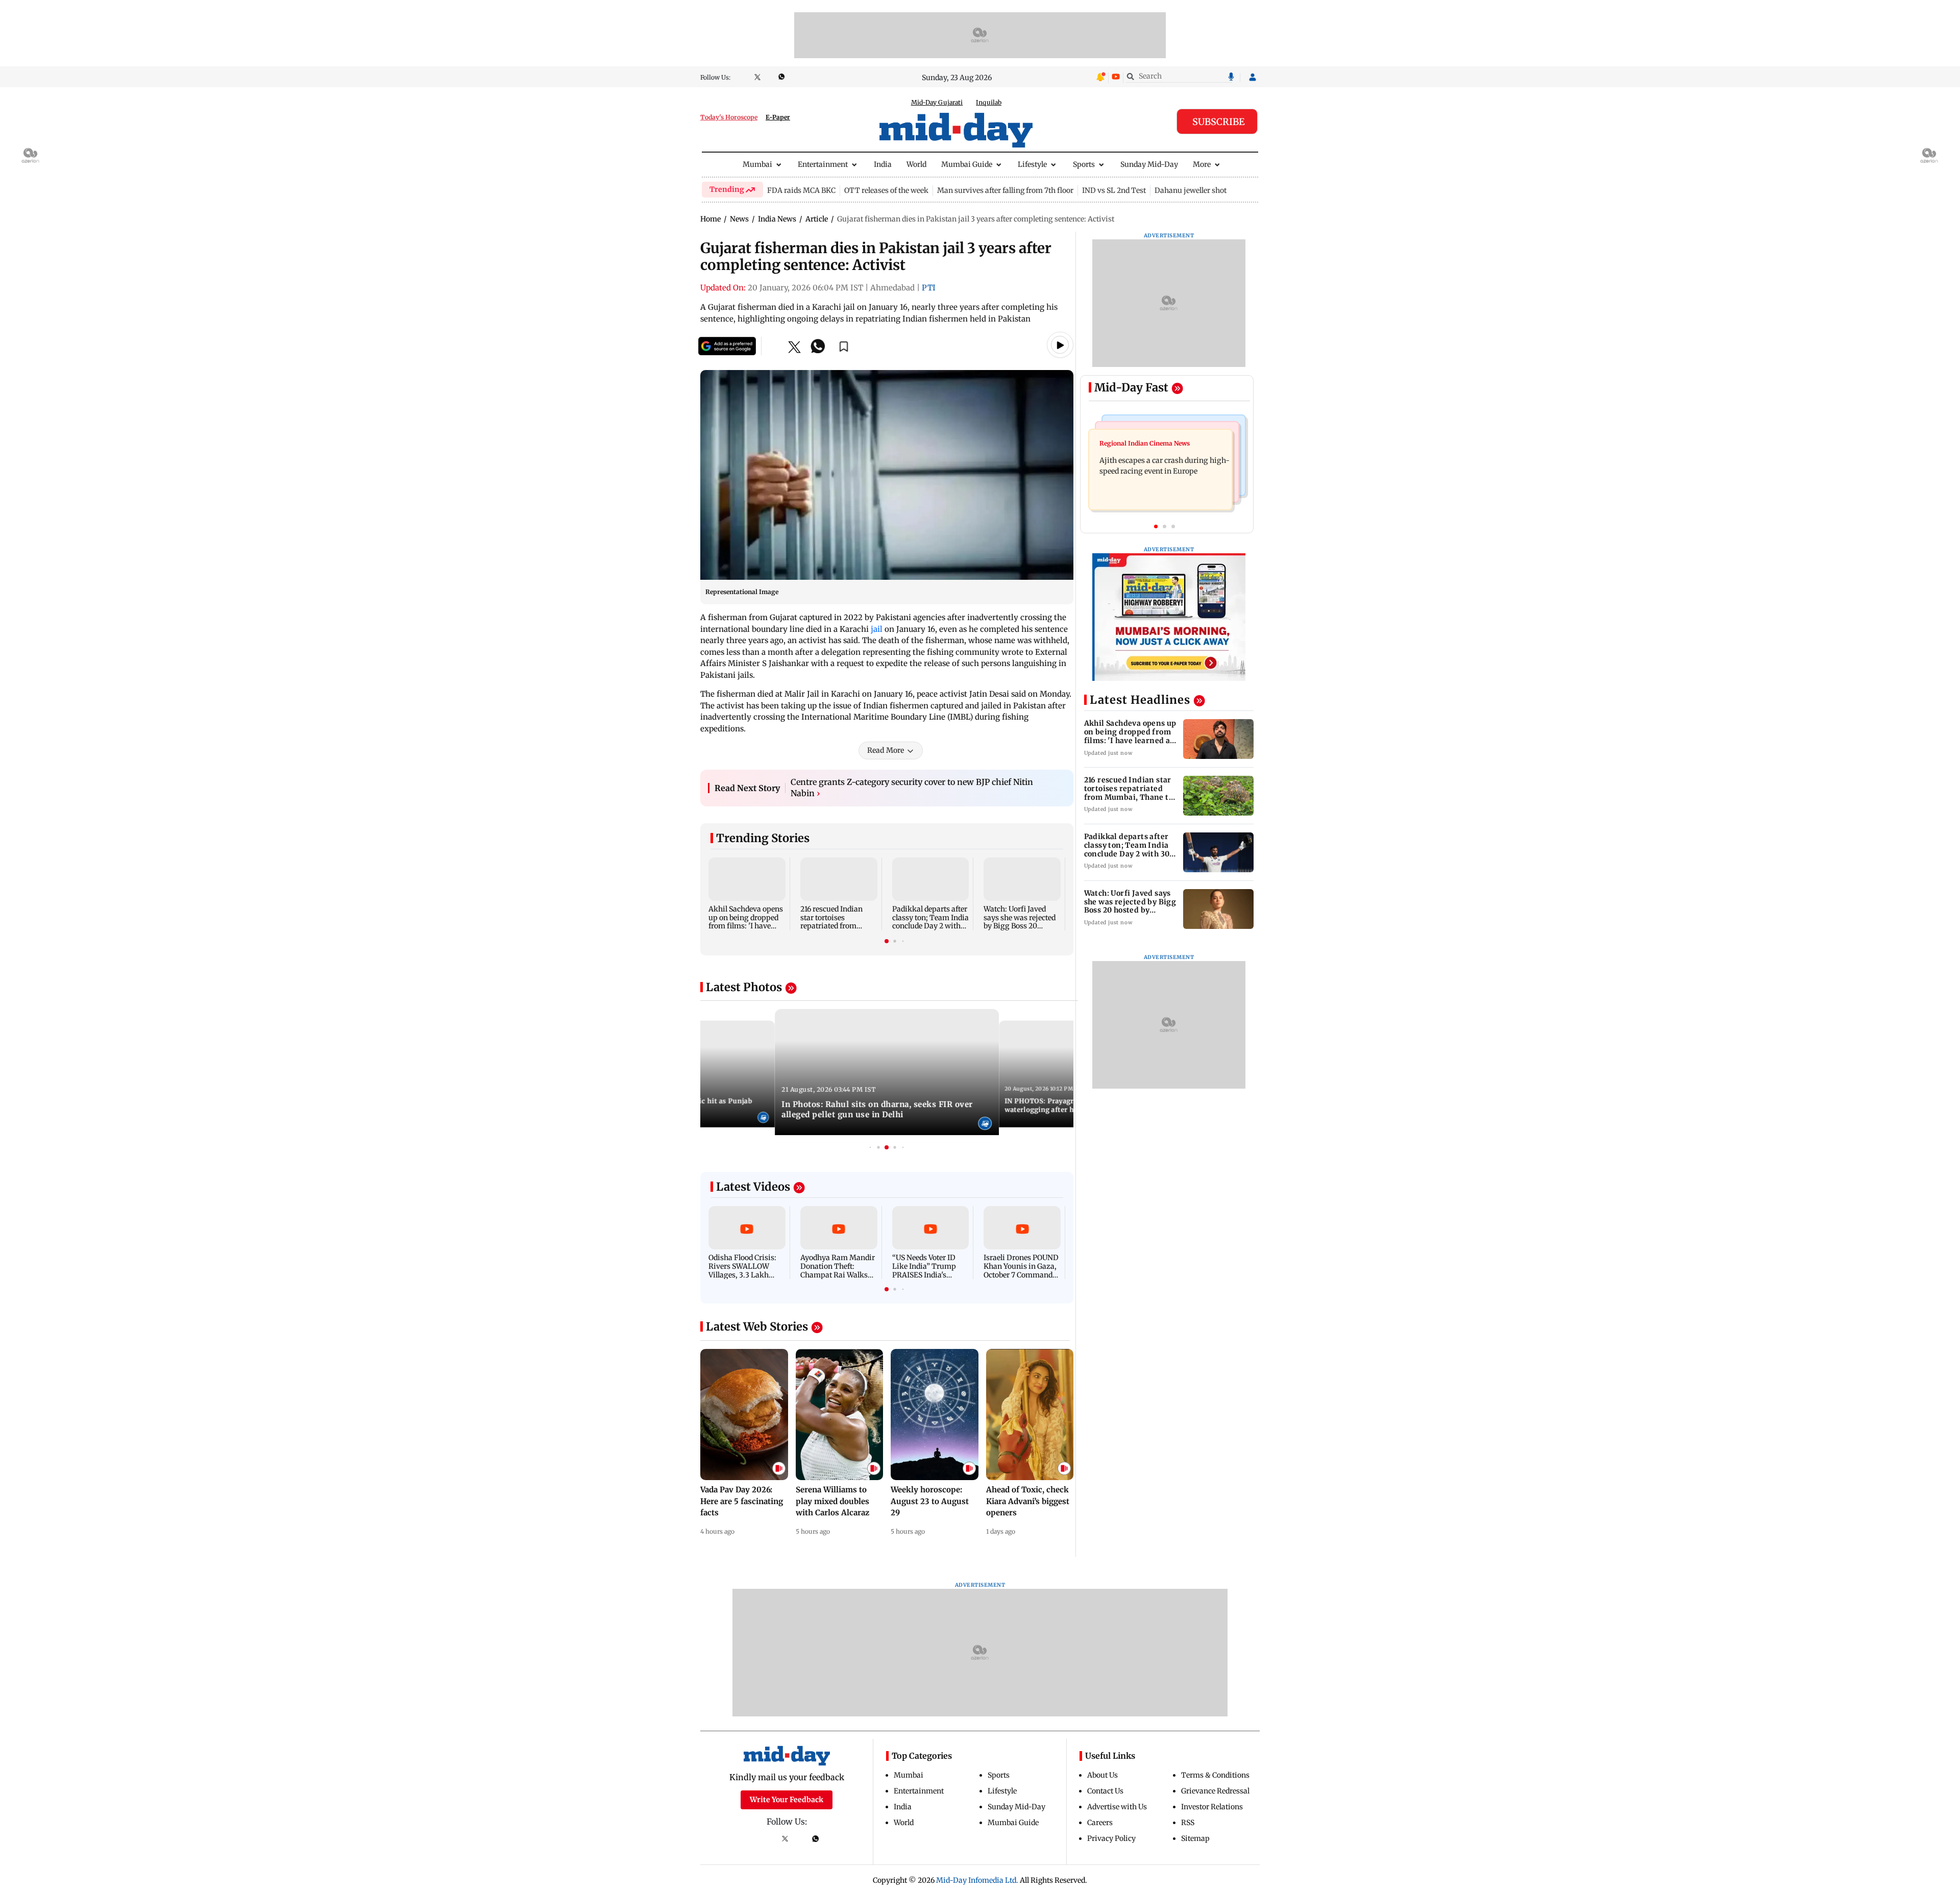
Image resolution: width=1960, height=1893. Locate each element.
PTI (929, 288)
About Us (1102, 1775)
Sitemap (1195, 1838)
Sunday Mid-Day (1149, 164)
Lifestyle (1032, 164)
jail (876, 629)
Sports (1084, 164)
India (883, 164)
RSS (1188, 1823)
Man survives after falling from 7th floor (1005, 190)
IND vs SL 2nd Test (1114, 190)
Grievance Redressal (1215, 1791)
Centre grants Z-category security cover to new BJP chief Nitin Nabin (912, 788)
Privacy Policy (1111, 1838)
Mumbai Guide (967, 164)
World (916, 164)
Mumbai (757, 164)
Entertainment (823, 164)
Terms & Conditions (1215, 1775)
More (1202, 164)
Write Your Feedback (787, 1800)
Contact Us (1105, 1791)
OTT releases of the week (886, 190)
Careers (1100, 1823)
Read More (886, 750)
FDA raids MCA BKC (801, 190)
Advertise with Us (1117, 1807)
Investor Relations (1212, 1807)
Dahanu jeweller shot (1191, 190)
